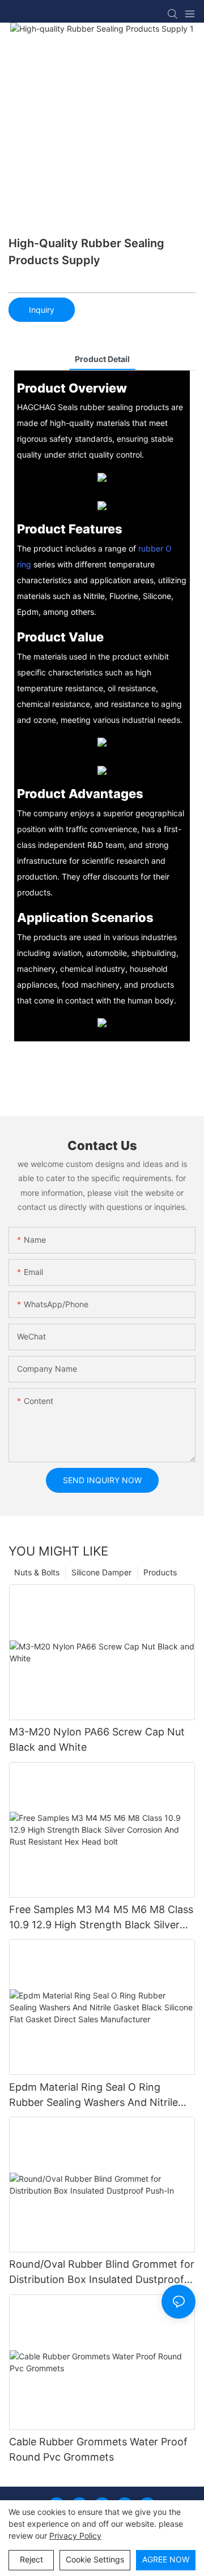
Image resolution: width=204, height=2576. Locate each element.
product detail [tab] (102, 359)
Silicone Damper (101, 1572)
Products (160, 1572)
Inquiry (42, 310)
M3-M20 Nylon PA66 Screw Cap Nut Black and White (97, 1739)
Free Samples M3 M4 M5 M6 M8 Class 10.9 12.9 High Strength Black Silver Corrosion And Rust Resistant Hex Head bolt (101, 1918)
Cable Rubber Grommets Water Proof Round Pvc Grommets (98, 2449)
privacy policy (75, 2536)
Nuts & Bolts (37, 1572)
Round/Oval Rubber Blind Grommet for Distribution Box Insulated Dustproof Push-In (102, 2273)
